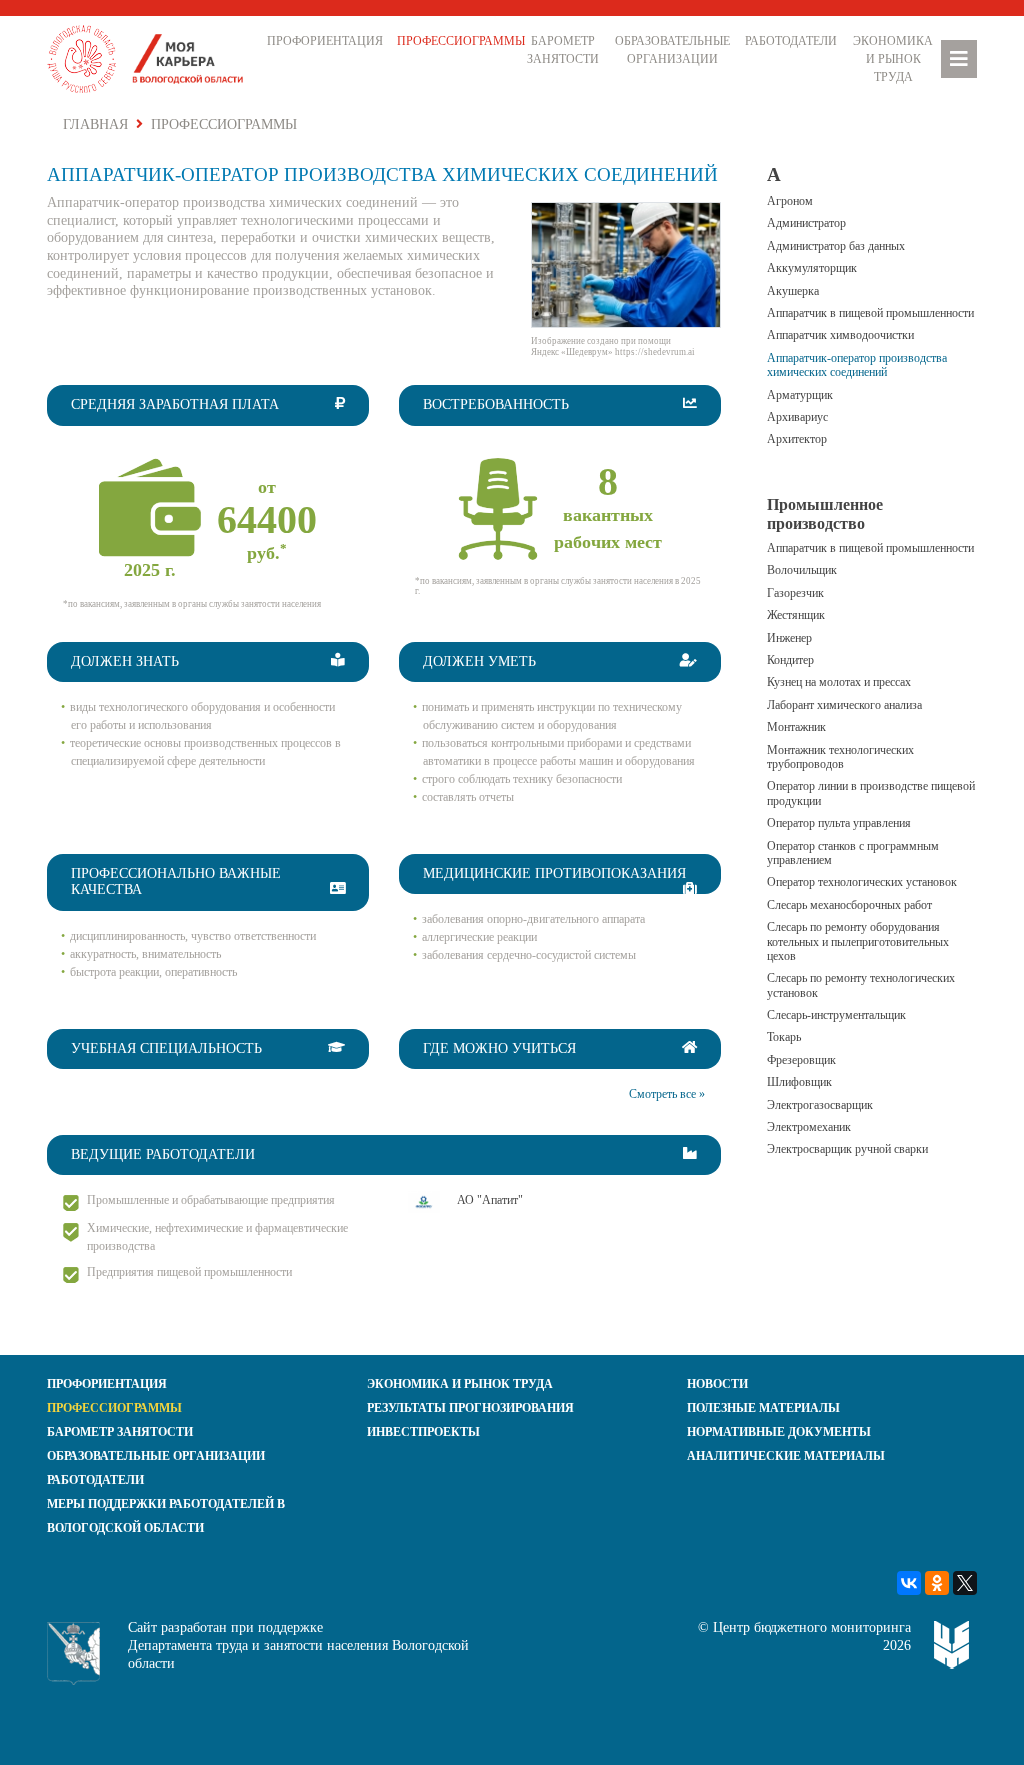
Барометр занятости (563, 50)
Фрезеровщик (801, 1060)
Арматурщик (800, 395)
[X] (965, 1583)
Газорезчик (795, 593)
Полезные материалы (763, 1408)
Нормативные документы (779, 1432)
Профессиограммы (458, 41)
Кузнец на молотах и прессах (839, 682)
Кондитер (790, 660)
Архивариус (797, 417)
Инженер (789, 638)
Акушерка (793, 291)
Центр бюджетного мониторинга (812, 1627)
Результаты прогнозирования (470, 1408)
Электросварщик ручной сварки (847, 1149)
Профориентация (325, 41)
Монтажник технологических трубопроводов (840, 757)
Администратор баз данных (836, 246)
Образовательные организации (672, 50)
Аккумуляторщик (812, 268)
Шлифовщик (799, 1082)
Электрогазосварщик (820, 1105)
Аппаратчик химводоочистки (840, 335)
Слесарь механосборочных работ (849, 905)
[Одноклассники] (937, 1583)
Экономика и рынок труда (893, 59)
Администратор (806, 223)
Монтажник (796, 727)
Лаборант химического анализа (844, 705)
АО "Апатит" (490, 1200)
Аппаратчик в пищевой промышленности (870, 313)
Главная (95, 124)
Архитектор (797, 439)
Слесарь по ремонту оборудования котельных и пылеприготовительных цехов (858, 941)
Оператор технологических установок (862, 882)
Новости (717, 1384)
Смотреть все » (667, 1094)
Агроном (790, 201)
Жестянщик (796, 615)
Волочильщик (802, 570)
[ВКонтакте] (909, 1583)
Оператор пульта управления (839, 823)
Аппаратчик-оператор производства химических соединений (857, 365)
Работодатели (791, 41)
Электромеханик (809, 1127)
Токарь (784, 1037)
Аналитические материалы (786, 1456)
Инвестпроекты (423, 1432)
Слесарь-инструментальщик (836, 1015)
